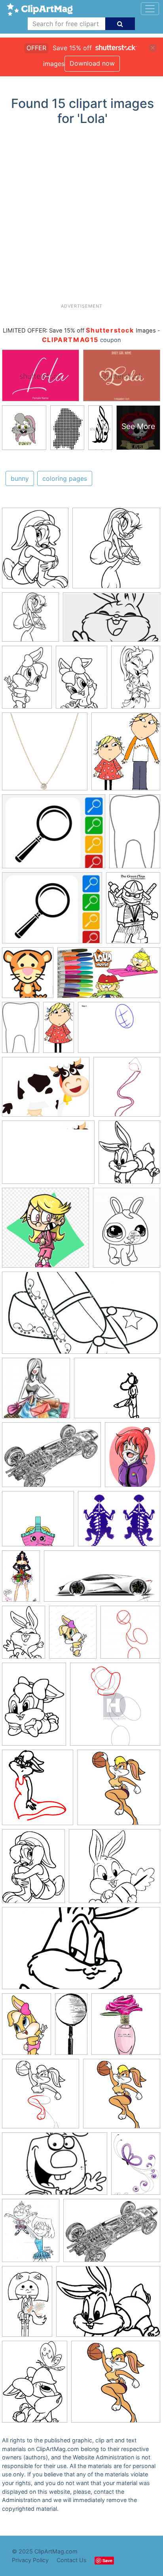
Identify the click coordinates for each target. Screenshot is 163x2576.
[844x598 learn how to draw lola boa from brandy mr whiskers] (119, 1031)
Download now (92, 63)
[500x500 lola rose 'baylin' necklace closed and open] (127, 1090)
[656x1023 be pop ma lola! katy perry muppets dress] (21, 1580)
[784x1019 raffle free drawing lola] (133, 1458)
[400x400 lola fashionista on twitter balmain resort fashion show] (36, 1392)
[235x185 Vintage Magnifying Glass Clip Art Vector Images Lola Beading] (54, 835)
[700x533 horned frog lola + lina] (119, 1522)
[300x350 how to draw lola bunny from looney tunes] (38, 1791)
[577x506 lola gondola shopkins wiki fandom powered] (38, 1523)
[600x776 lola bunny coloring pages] (33, 1870)
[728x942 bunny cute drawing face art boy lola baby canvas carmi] (127, 1231)
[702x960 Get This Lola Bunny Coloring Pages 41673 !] (81, 681)
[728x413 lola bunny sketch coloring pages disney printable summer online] (81, 1952)
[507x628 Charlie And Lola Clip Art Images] (126, 755)
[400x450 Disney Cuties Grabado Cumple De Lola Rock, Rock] (28, 976)
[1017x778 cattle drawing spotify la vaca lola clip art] (46, 1091)
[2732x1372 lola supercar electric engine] (102, 1580)
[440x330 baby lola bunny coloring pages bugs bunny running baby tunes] (108, 2305)
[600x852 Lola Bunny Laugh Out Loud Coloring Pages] (136, 680)
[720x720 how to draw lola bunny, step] (115, 1708)
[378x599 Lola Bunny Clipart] (135, 834)
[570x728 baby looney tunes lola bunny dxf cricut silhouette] (73, 1636)
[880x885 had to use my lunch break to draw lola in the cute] (45, 1231)
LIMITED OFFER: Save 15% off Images (79, 331)
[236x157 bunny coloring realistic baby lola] (55, 2168)
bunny (20, 478)
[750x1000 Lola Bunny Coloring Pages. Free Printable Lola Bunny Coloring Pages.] (35, 552)
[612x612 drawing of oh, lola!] (126, 2028)
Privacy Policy (30, 2560)
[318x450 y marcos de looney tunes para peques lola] (27, 2028)
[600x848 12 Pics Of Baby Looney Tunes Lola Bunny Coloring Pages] (27, 681)
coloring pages (65, 478)
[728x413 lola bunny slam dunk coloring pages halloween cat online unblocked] (81, 1317)
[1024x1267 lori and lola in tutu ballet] (31, 2234)
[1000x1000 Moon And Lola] (45, 755)
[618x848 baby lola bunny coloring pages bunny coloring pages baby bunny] (35, 2385)
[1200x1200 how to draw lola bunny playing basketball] (119, 1791)
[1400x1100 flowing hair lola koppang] (117, 1392)
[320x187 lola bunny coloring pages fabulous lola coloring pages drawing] (112, 621)
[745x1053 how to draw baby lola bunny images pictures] (34, 1708)
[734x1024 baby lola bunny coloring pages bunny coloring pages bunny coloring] (24, 1636)
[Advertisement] (81, 217)
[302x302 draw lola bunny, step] (130, 1636)
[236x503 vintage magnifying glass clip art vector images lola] (71, 2027)
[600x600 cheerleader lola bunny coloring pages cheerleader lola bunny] (30, 621)
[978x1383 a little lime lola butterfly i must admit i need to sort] (136, 2167)
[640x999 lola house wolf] (27, 2305)
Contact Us (72, 2560)
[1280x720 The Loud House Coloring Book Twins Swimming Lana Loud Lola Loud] (109, 976)
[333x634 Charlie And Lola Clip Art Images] (59, 1031)
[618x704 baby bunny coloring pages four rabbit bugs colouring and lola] (129, 1156)
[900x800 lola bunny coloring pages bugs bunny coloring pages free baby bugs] (115, 1870)
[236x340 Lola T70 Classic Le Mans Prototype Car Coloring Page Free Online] (133, 911)
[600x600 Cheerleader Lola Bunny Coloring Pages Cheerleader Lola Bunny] (116, 552)
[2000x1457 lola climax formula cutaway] (51, 1458)
